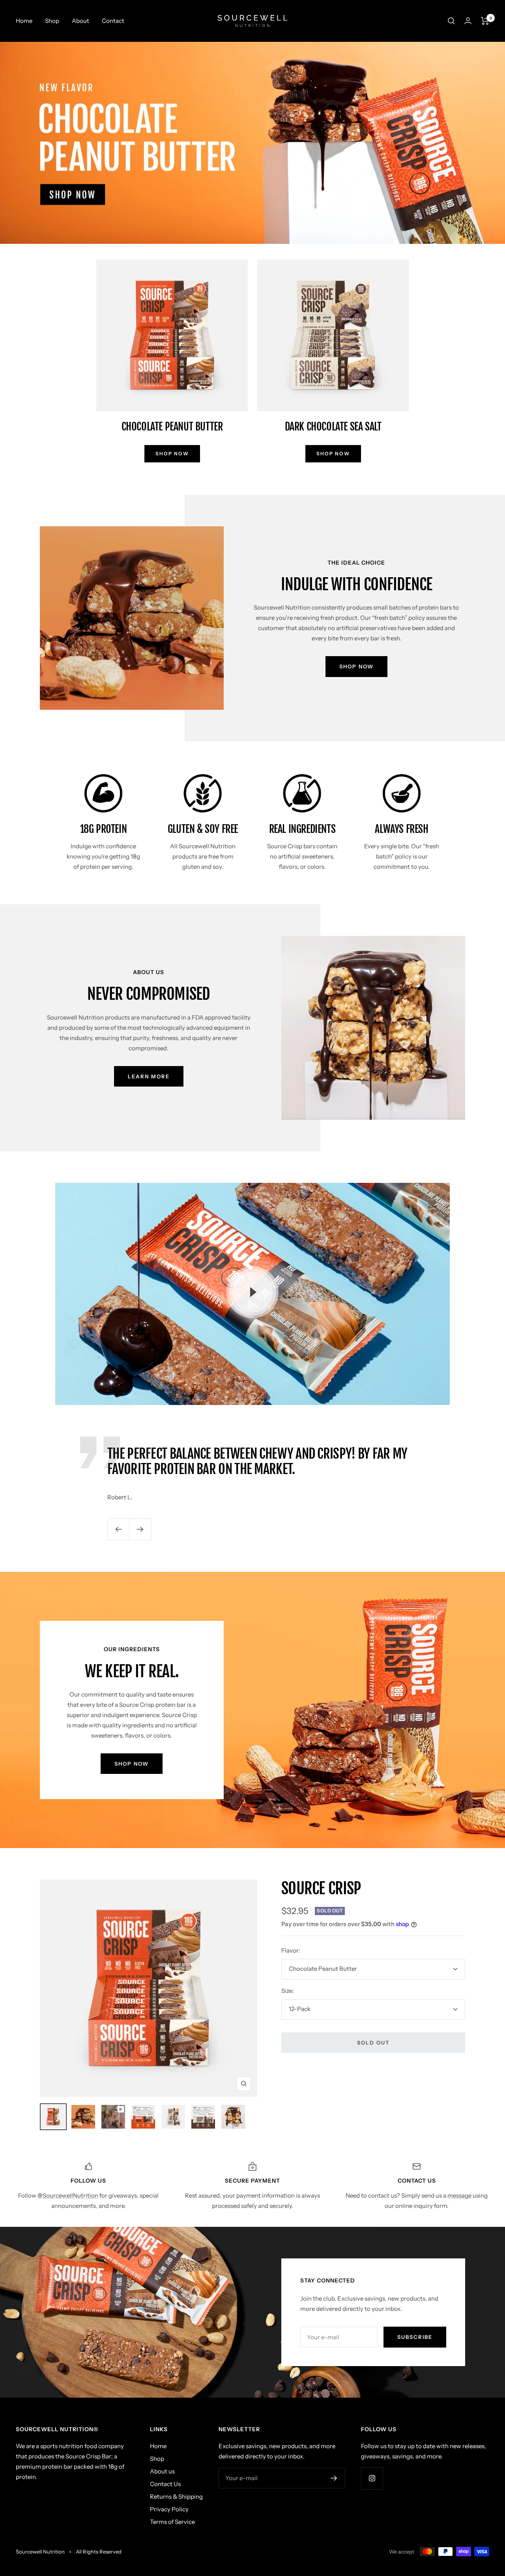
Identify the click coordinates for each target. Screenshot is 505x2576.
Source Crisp (321, 1888)
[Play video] (252, 1292)
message (459, 2195)
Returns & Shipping (176, 2496)
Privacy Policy (169, 2509)
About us (162, 2471)
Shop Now (356, 666)
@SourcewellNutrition (68, 2195)
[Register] (334, 2478)
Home (24, 21)
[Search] (451, 21)
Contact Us (165, 2484)
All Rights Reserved (99, 2552)
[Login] (468, 21)
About (80, 21)
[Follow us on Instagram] (372, 2478)
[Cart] (485, 21)
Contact (113, 21)
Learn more (149, 1076)
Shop (52, 21)
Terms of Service (172, 2522)
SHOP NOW (172, 454)
